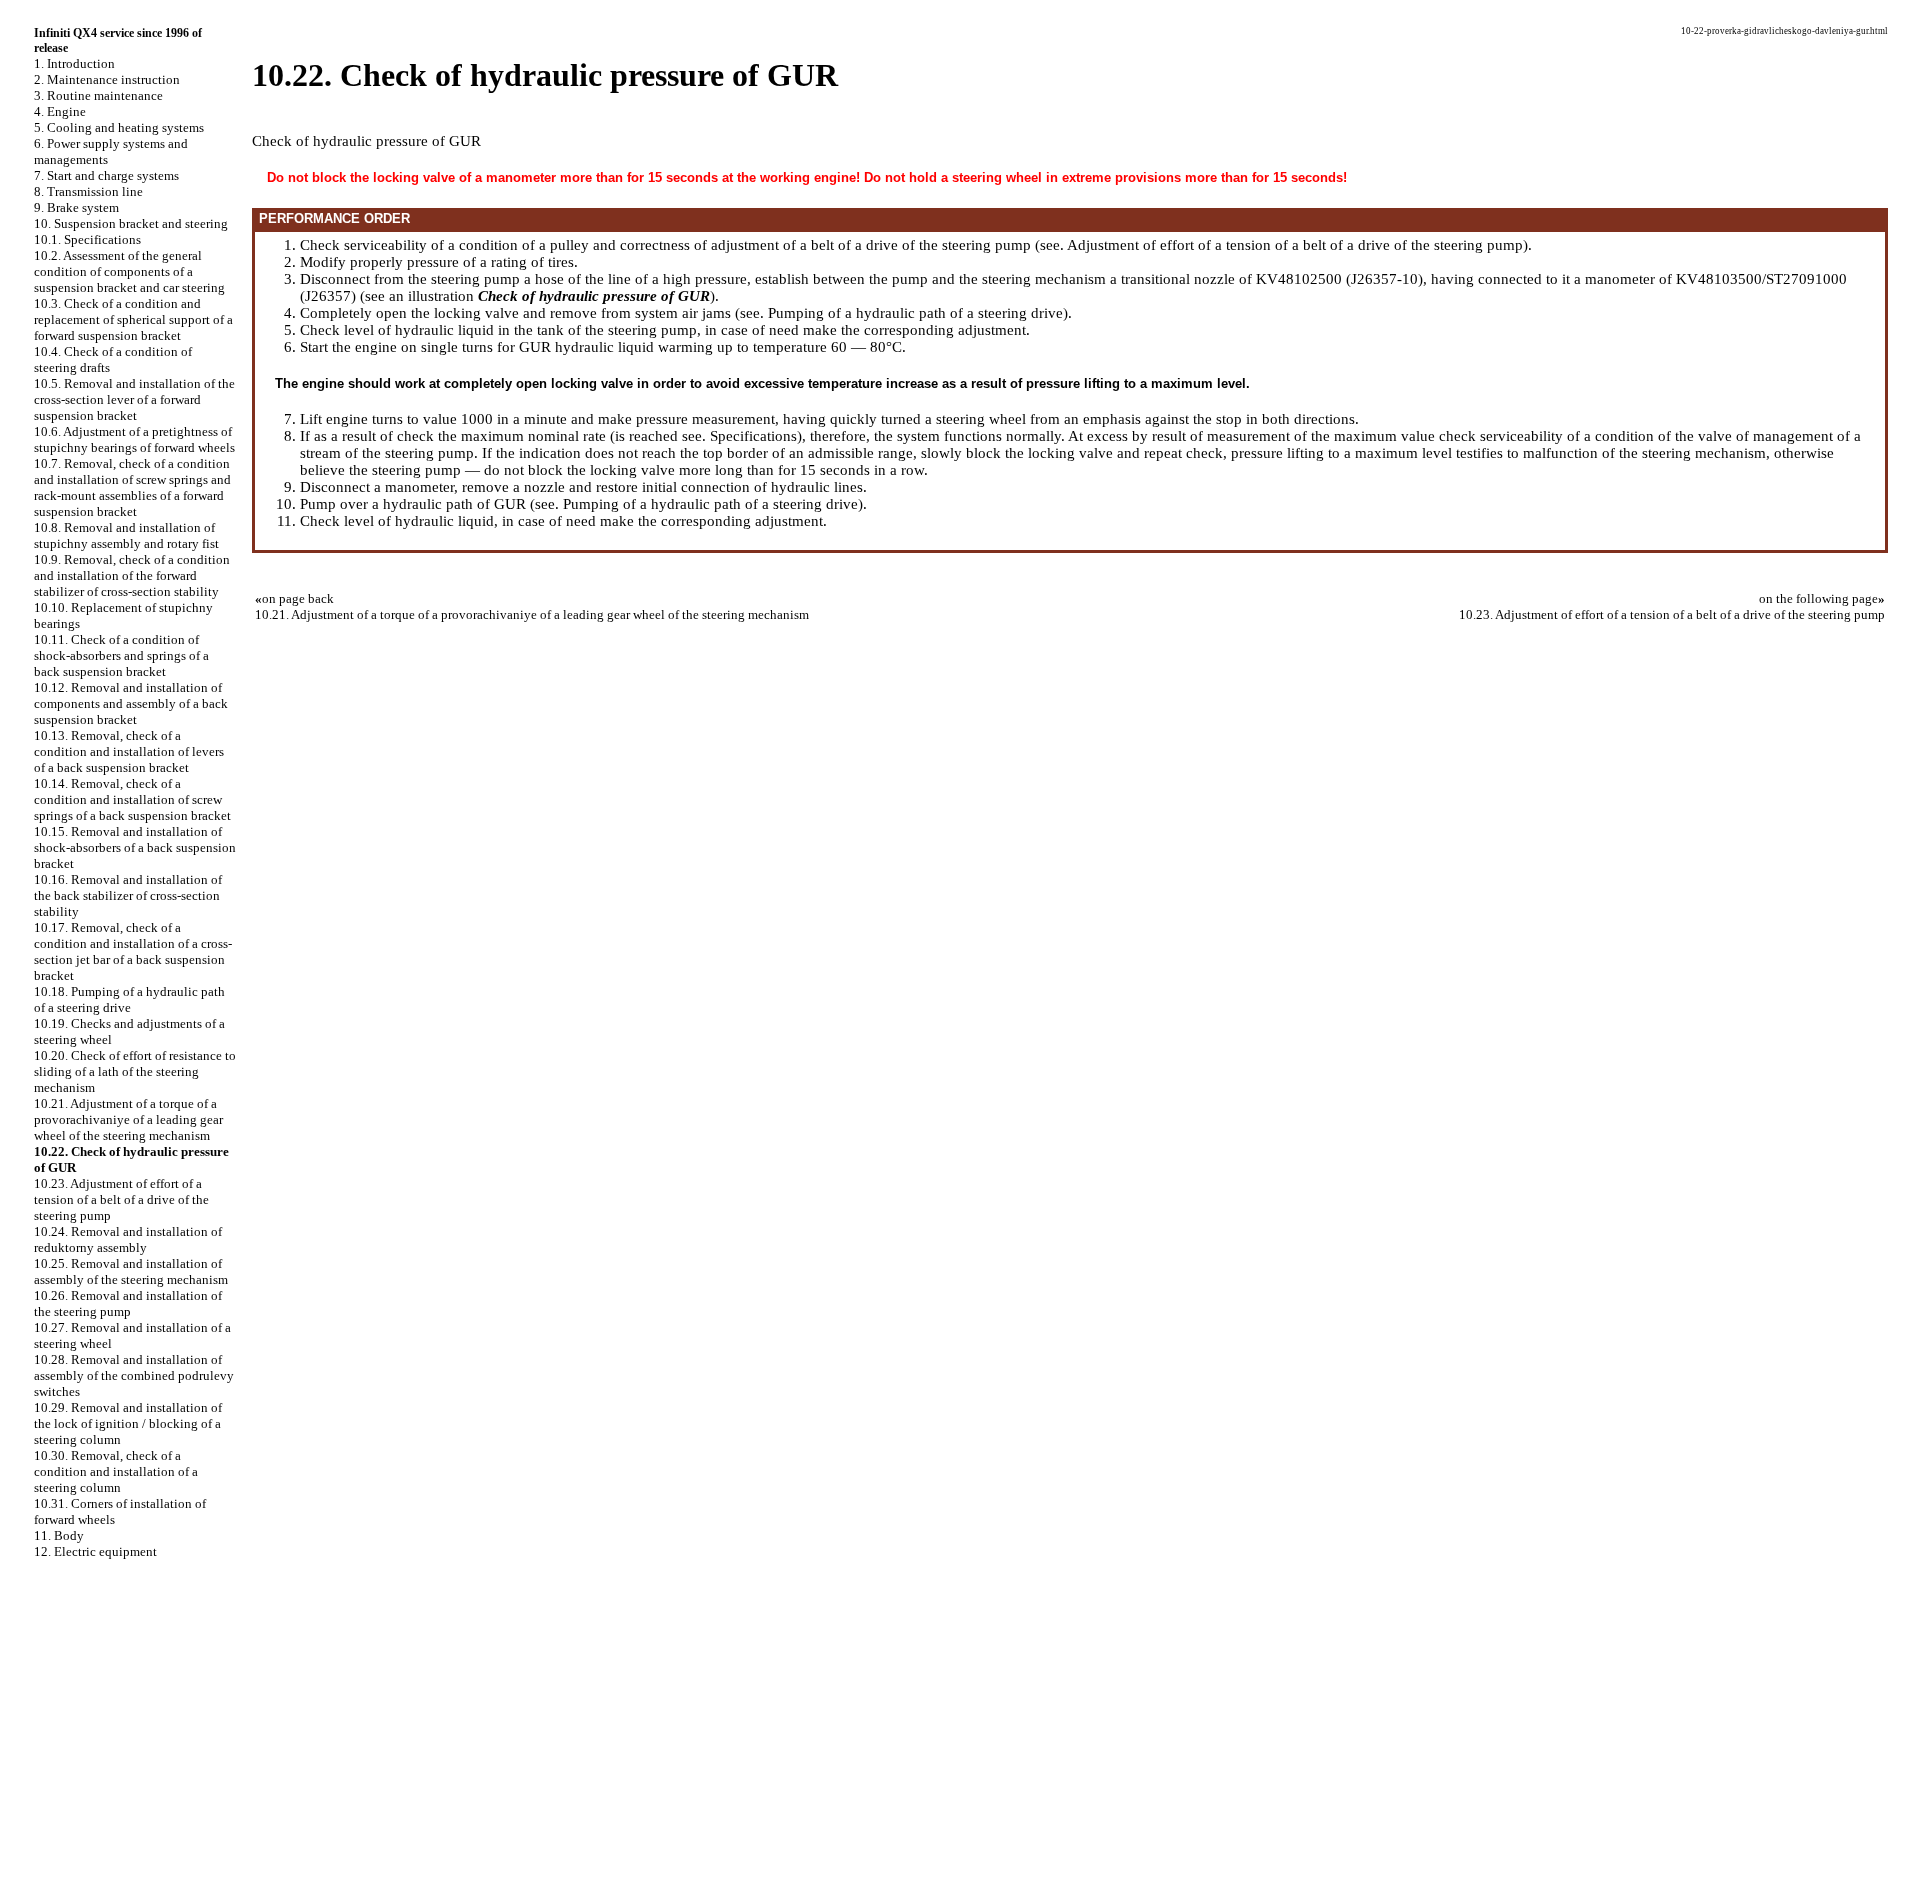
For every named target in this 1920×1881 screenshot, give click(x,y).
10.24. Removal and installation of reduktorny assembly (128, 1239)
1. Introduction (74, 63)
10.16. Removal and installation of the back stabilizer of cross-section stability (128, 895)
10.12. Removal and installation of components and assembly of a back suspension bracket (131, 703)
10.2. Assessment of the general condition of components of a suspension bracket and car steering (129, 271)
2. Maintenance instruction (107, 79)
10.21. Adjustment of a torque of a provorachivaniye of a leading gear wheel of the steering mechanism (128, 1119)
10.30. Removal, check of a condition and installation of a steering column (116, 1471)
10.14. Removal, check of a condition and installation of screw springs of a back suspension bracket (132, 799)
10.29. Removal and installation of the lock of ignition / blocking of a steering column (128, 1423)
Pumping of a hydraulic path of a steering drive (915, 313)
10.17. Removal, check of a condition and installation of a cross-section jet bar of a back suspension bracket (133, 951)
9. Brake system (76, 207)
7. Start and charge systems (106, 175)
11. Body (59, 1535)
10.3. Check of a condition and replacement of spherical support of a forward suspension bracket (133, 319)
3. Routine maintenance (98, 95)
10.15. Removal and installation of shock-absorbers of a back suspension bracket (135, 847)
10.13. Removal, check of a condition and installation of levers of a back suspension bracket (129, 751)
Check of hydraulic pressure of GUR (594, 296)
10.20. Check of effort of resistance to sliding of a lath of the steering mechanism (135, 1071)
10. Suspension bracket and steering (131, 223)
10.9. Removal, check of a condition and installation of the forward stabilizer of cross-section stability (132, 575)
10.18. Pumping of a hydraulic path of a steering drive (129, 999)
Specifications (753, 436)
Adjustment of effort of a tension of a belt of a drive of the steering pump (1295, 245)
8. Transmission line (88, 191)
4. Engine (60, 111)
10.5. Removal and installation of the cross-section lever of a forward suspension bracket (134, 399)
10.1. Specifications (87, 239)
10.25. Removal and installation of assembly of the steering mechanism (131, 1271)
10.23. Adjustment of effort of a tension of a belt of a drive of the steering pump (121, 1199)
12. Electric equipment (95, 1551)
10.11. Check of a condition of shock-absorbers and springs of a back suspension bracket (121, 655)
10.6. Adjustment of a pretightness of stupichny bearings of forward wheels (134, 439)
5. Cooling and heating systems (119, 127)
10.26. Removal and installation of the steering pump (128, 1303)
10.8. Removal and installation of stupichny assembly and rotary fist (126, 535)
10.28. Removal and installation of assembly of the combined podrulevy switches (134, 1375)
